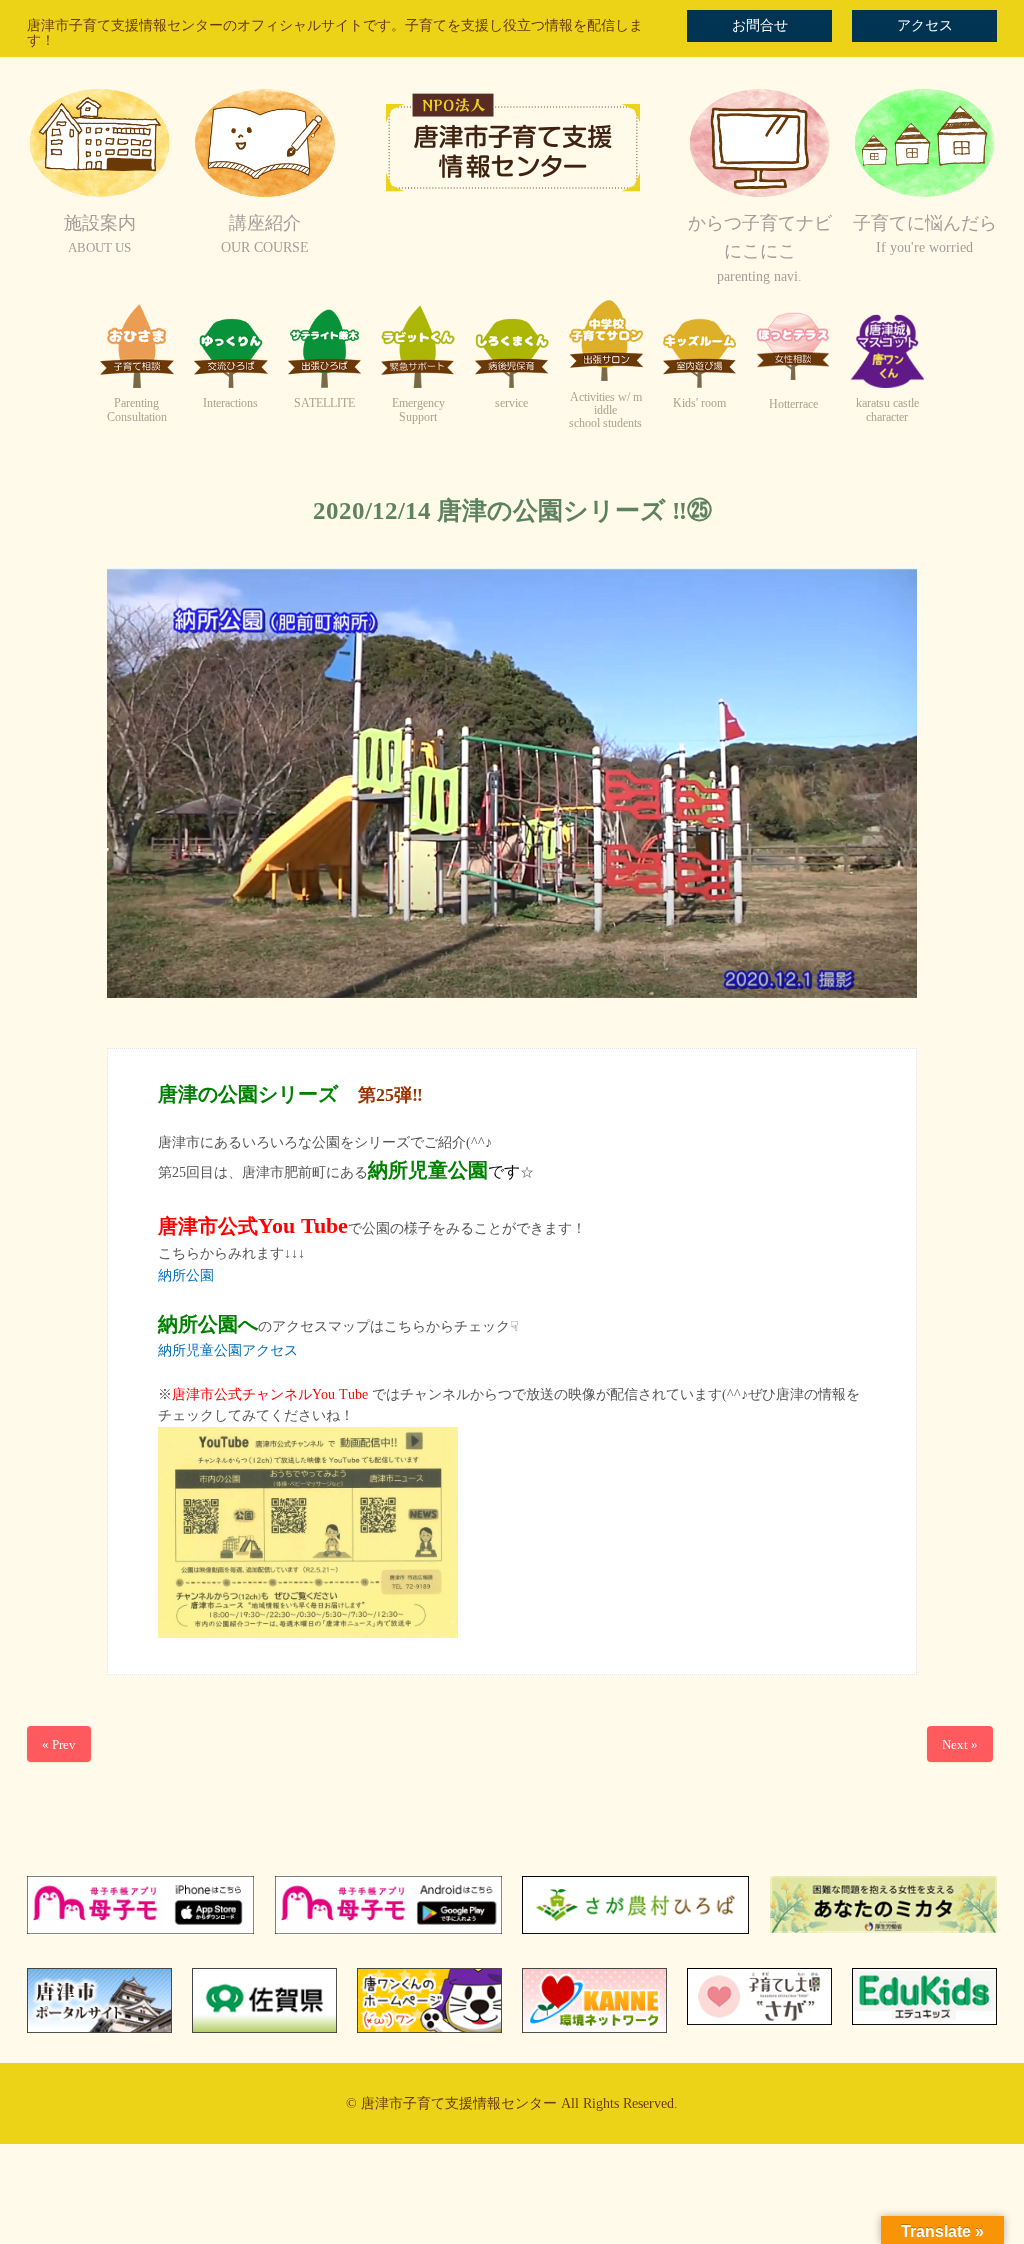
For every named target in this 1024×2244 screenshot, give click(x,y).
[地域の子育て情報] (924, 194)
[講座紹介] (264, 194)
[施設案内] (99, 194)
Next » (960, 1744)
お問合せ (760, 25)
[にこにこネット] (759, 194)
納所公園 (186, 1275)
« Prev (59, 1744)
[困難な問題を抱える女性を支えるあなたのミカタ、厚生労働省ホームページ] (883, 1928)
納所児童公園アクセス (228, 1350)
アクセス (925, 25)
